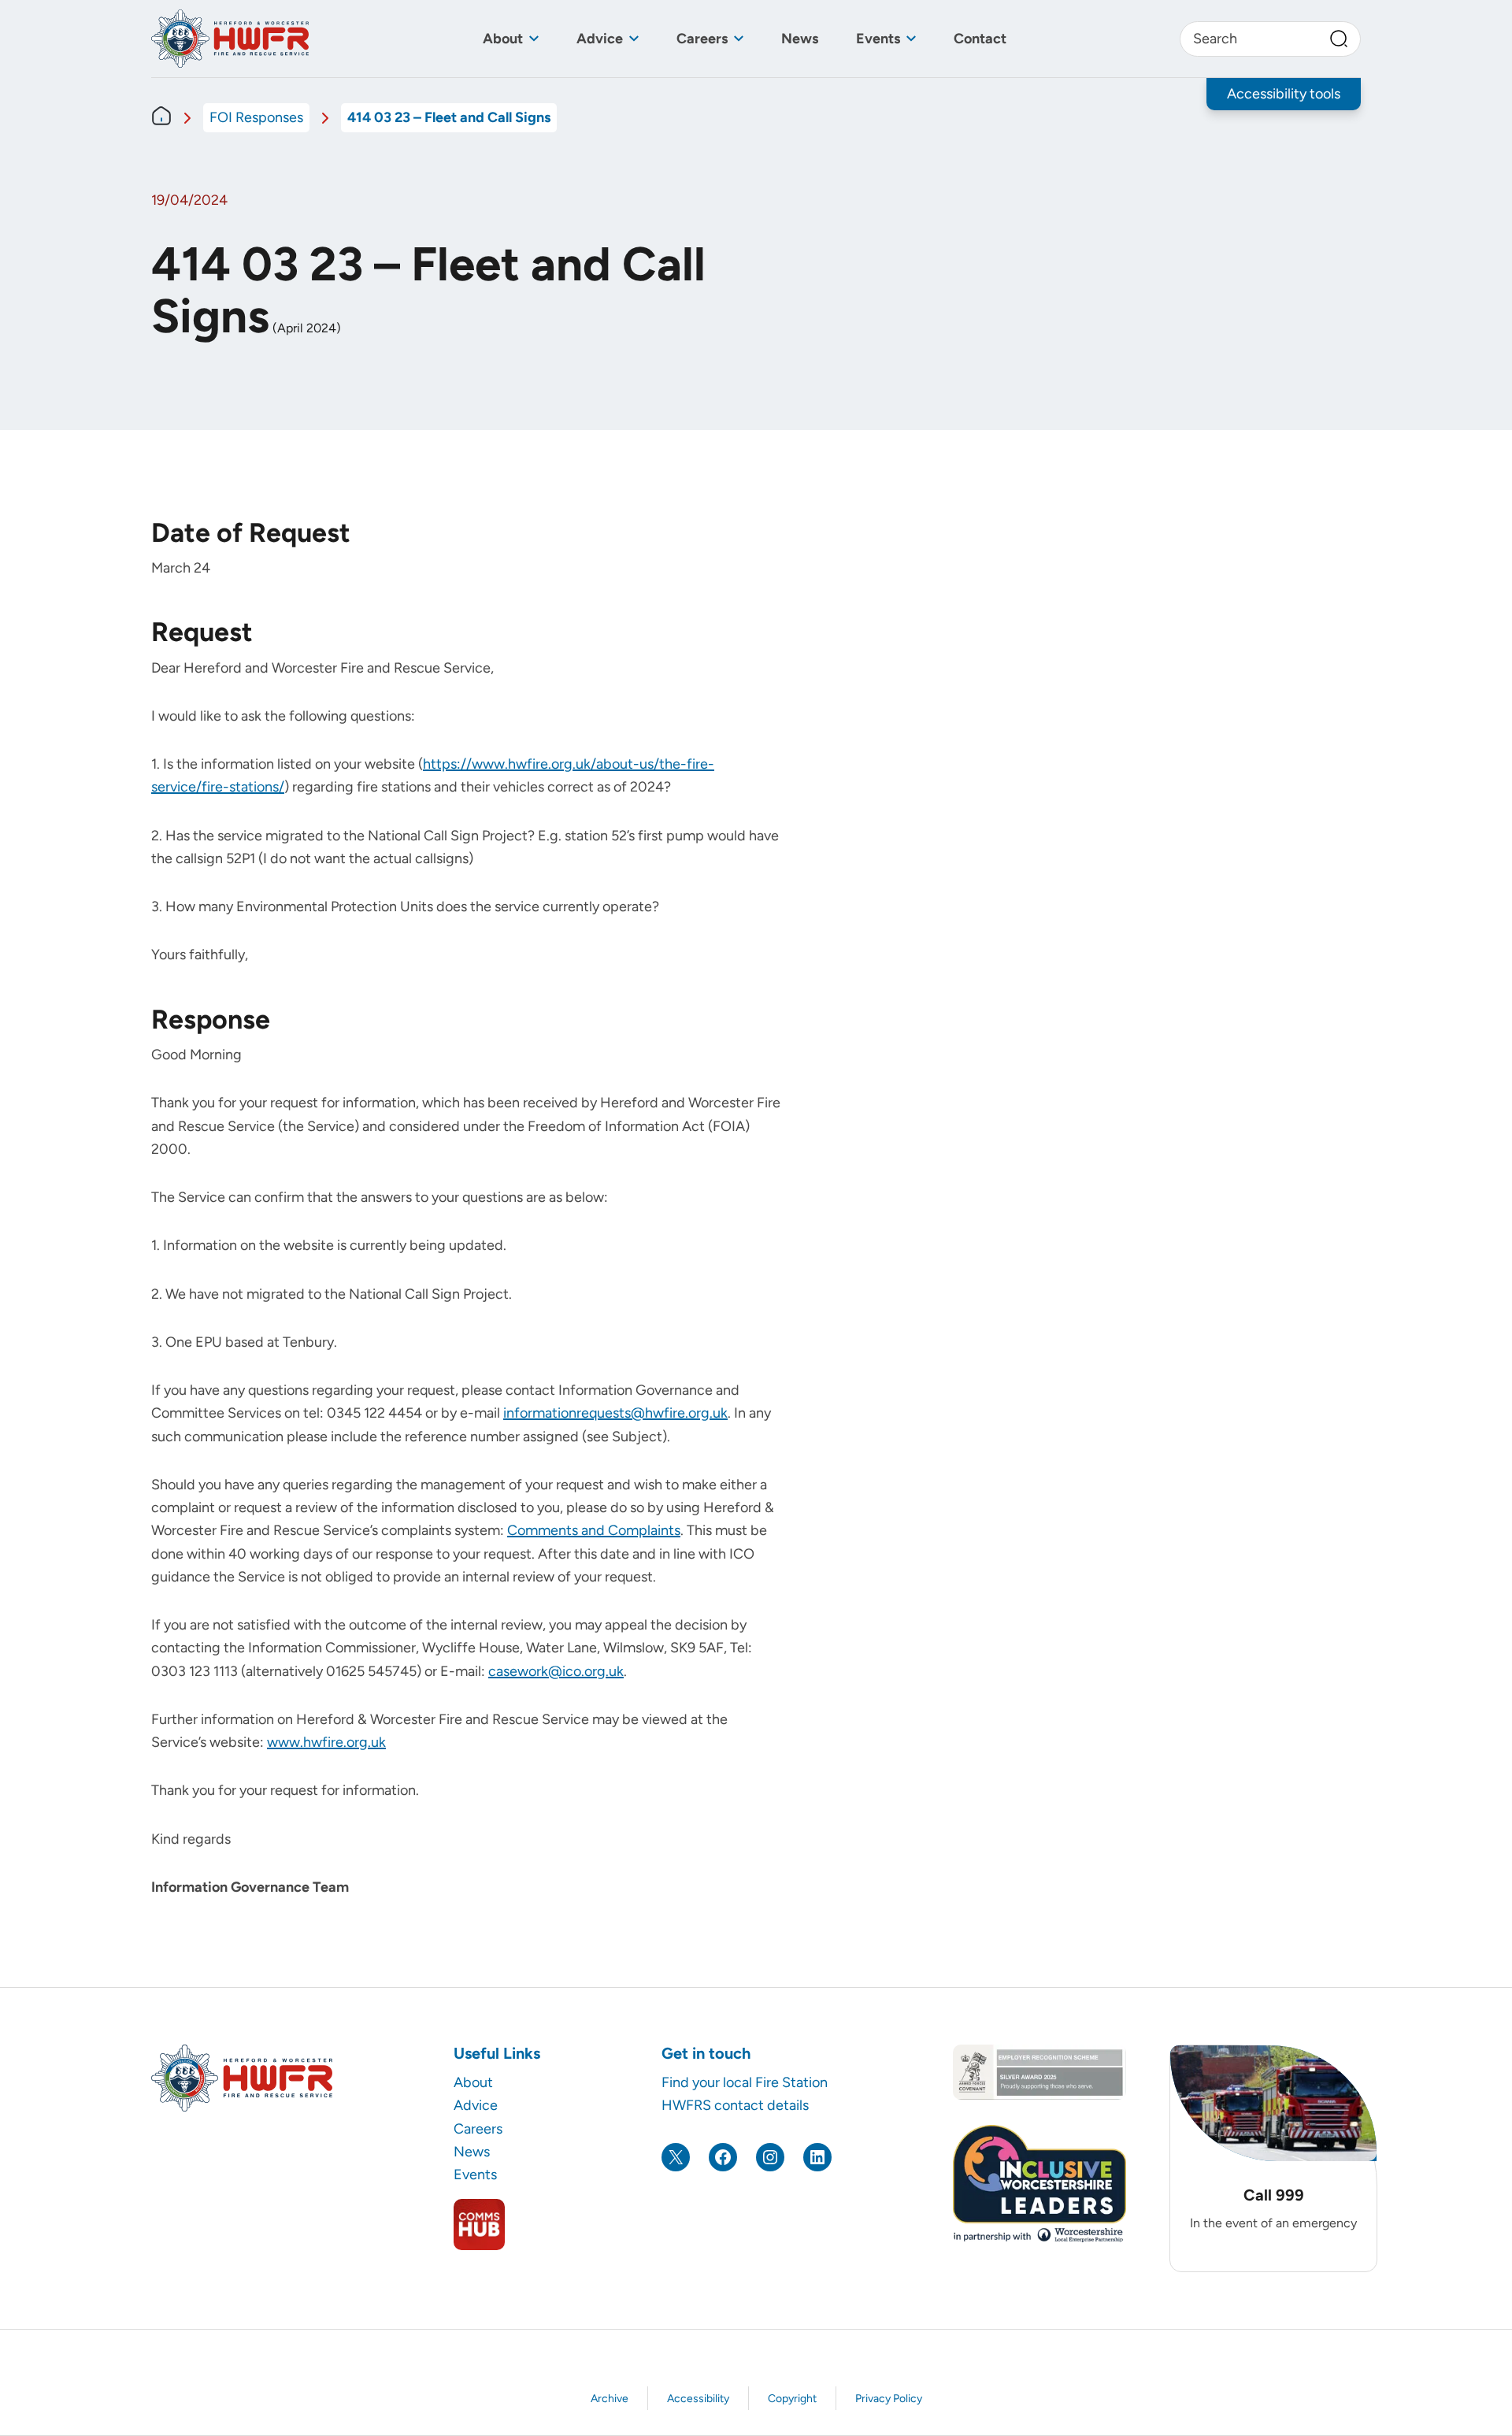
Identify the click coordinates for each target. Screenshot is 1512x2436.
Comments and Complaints (594, 1530)
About (503, 39)
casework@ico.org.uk (556, 1671)
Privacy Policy (889, 2399)
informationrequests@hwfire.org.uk (615, 1413)
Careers (702, 39)
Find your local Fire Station (745, 2082)
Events (878, 39)
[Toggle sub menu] (534, 39)
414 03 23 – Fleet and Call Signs (449, 117)
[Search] (1339, 39)
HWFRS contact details (735, 2105)
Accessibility (698, 2399)
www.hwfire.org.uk (326, 1742)
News (800, 39)
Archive (610, 2399)
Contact (980, 39)
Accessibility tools (1284, 94)
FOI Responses (256, 117)
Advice (600, 39)
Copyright (792, 2399)
